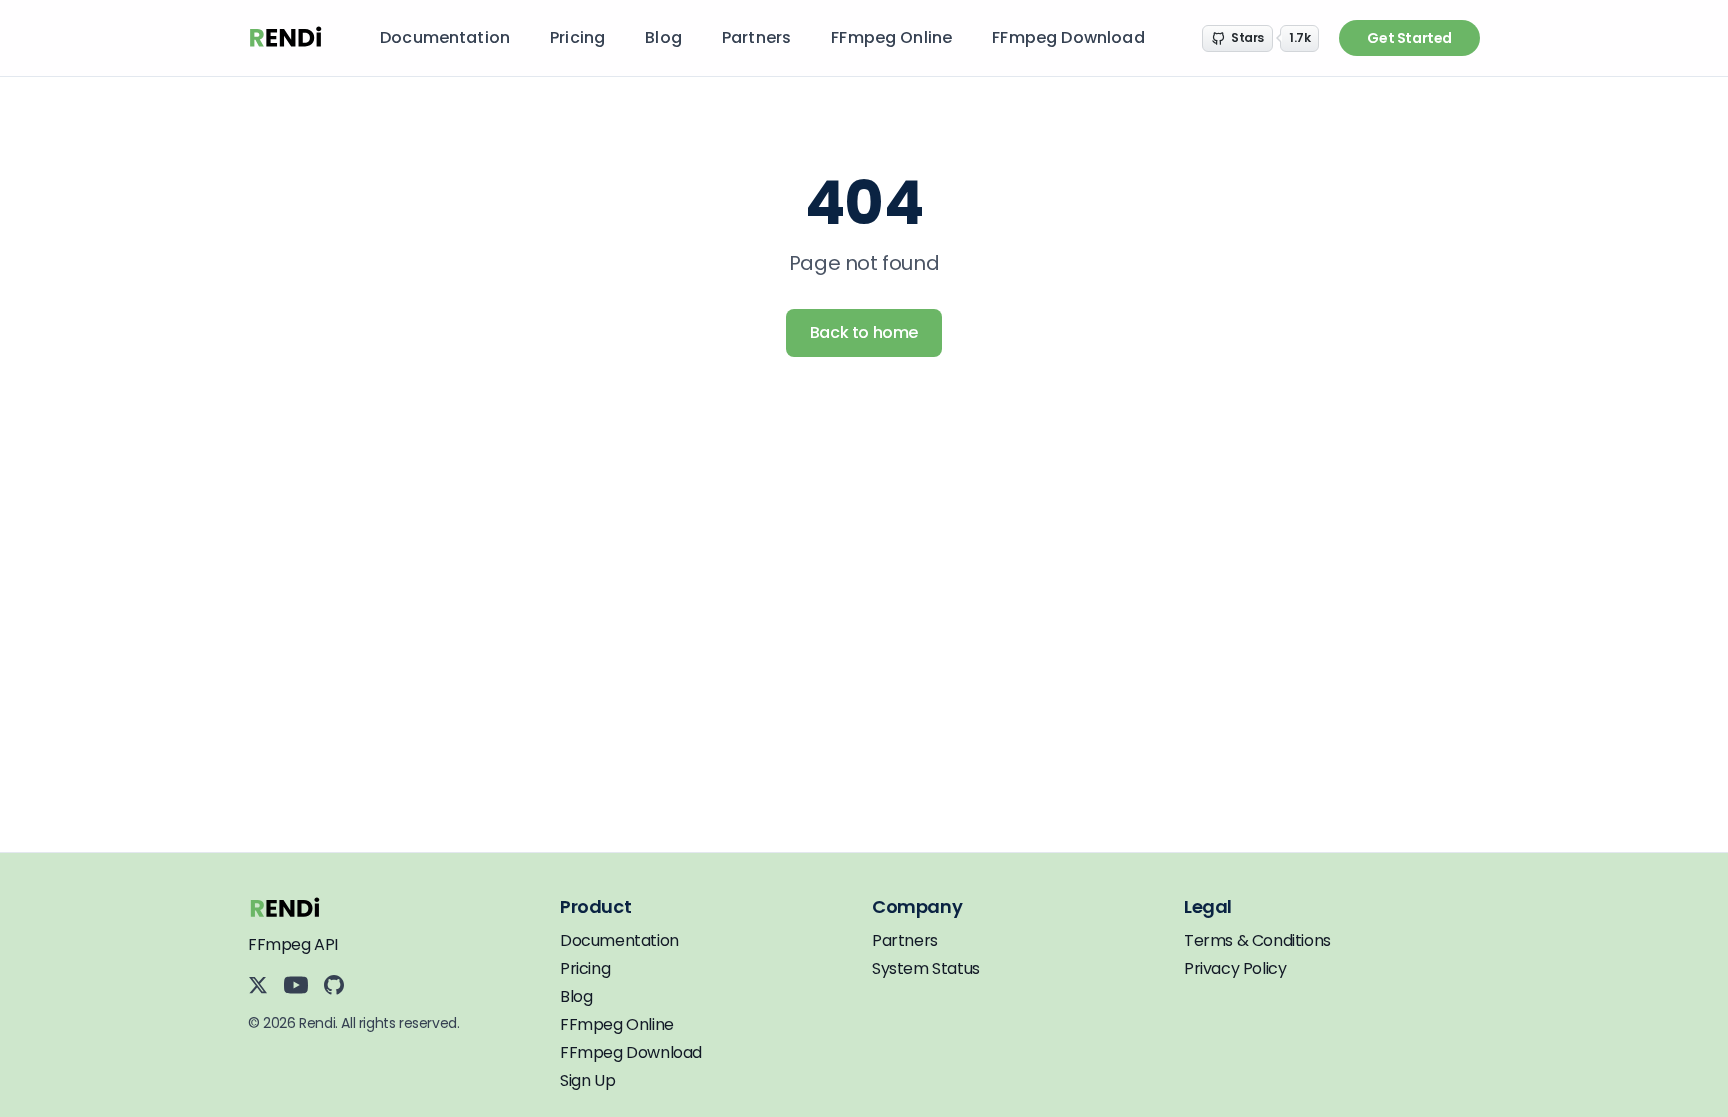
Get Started (1409, 38)
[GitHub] (334, 985)
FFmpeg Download (1068, 37)
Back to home (864, 332)
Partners (756, 37)
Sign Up (587, 1080)
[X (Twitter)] (258, 985)
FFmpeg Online (891, 37)
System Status (926, 968)
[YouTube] (296, 985)
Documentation (445, 37)
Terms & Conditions (1257, 940)
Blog (663, 37)
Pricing (577, 37)
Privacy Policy (1235, 968)
